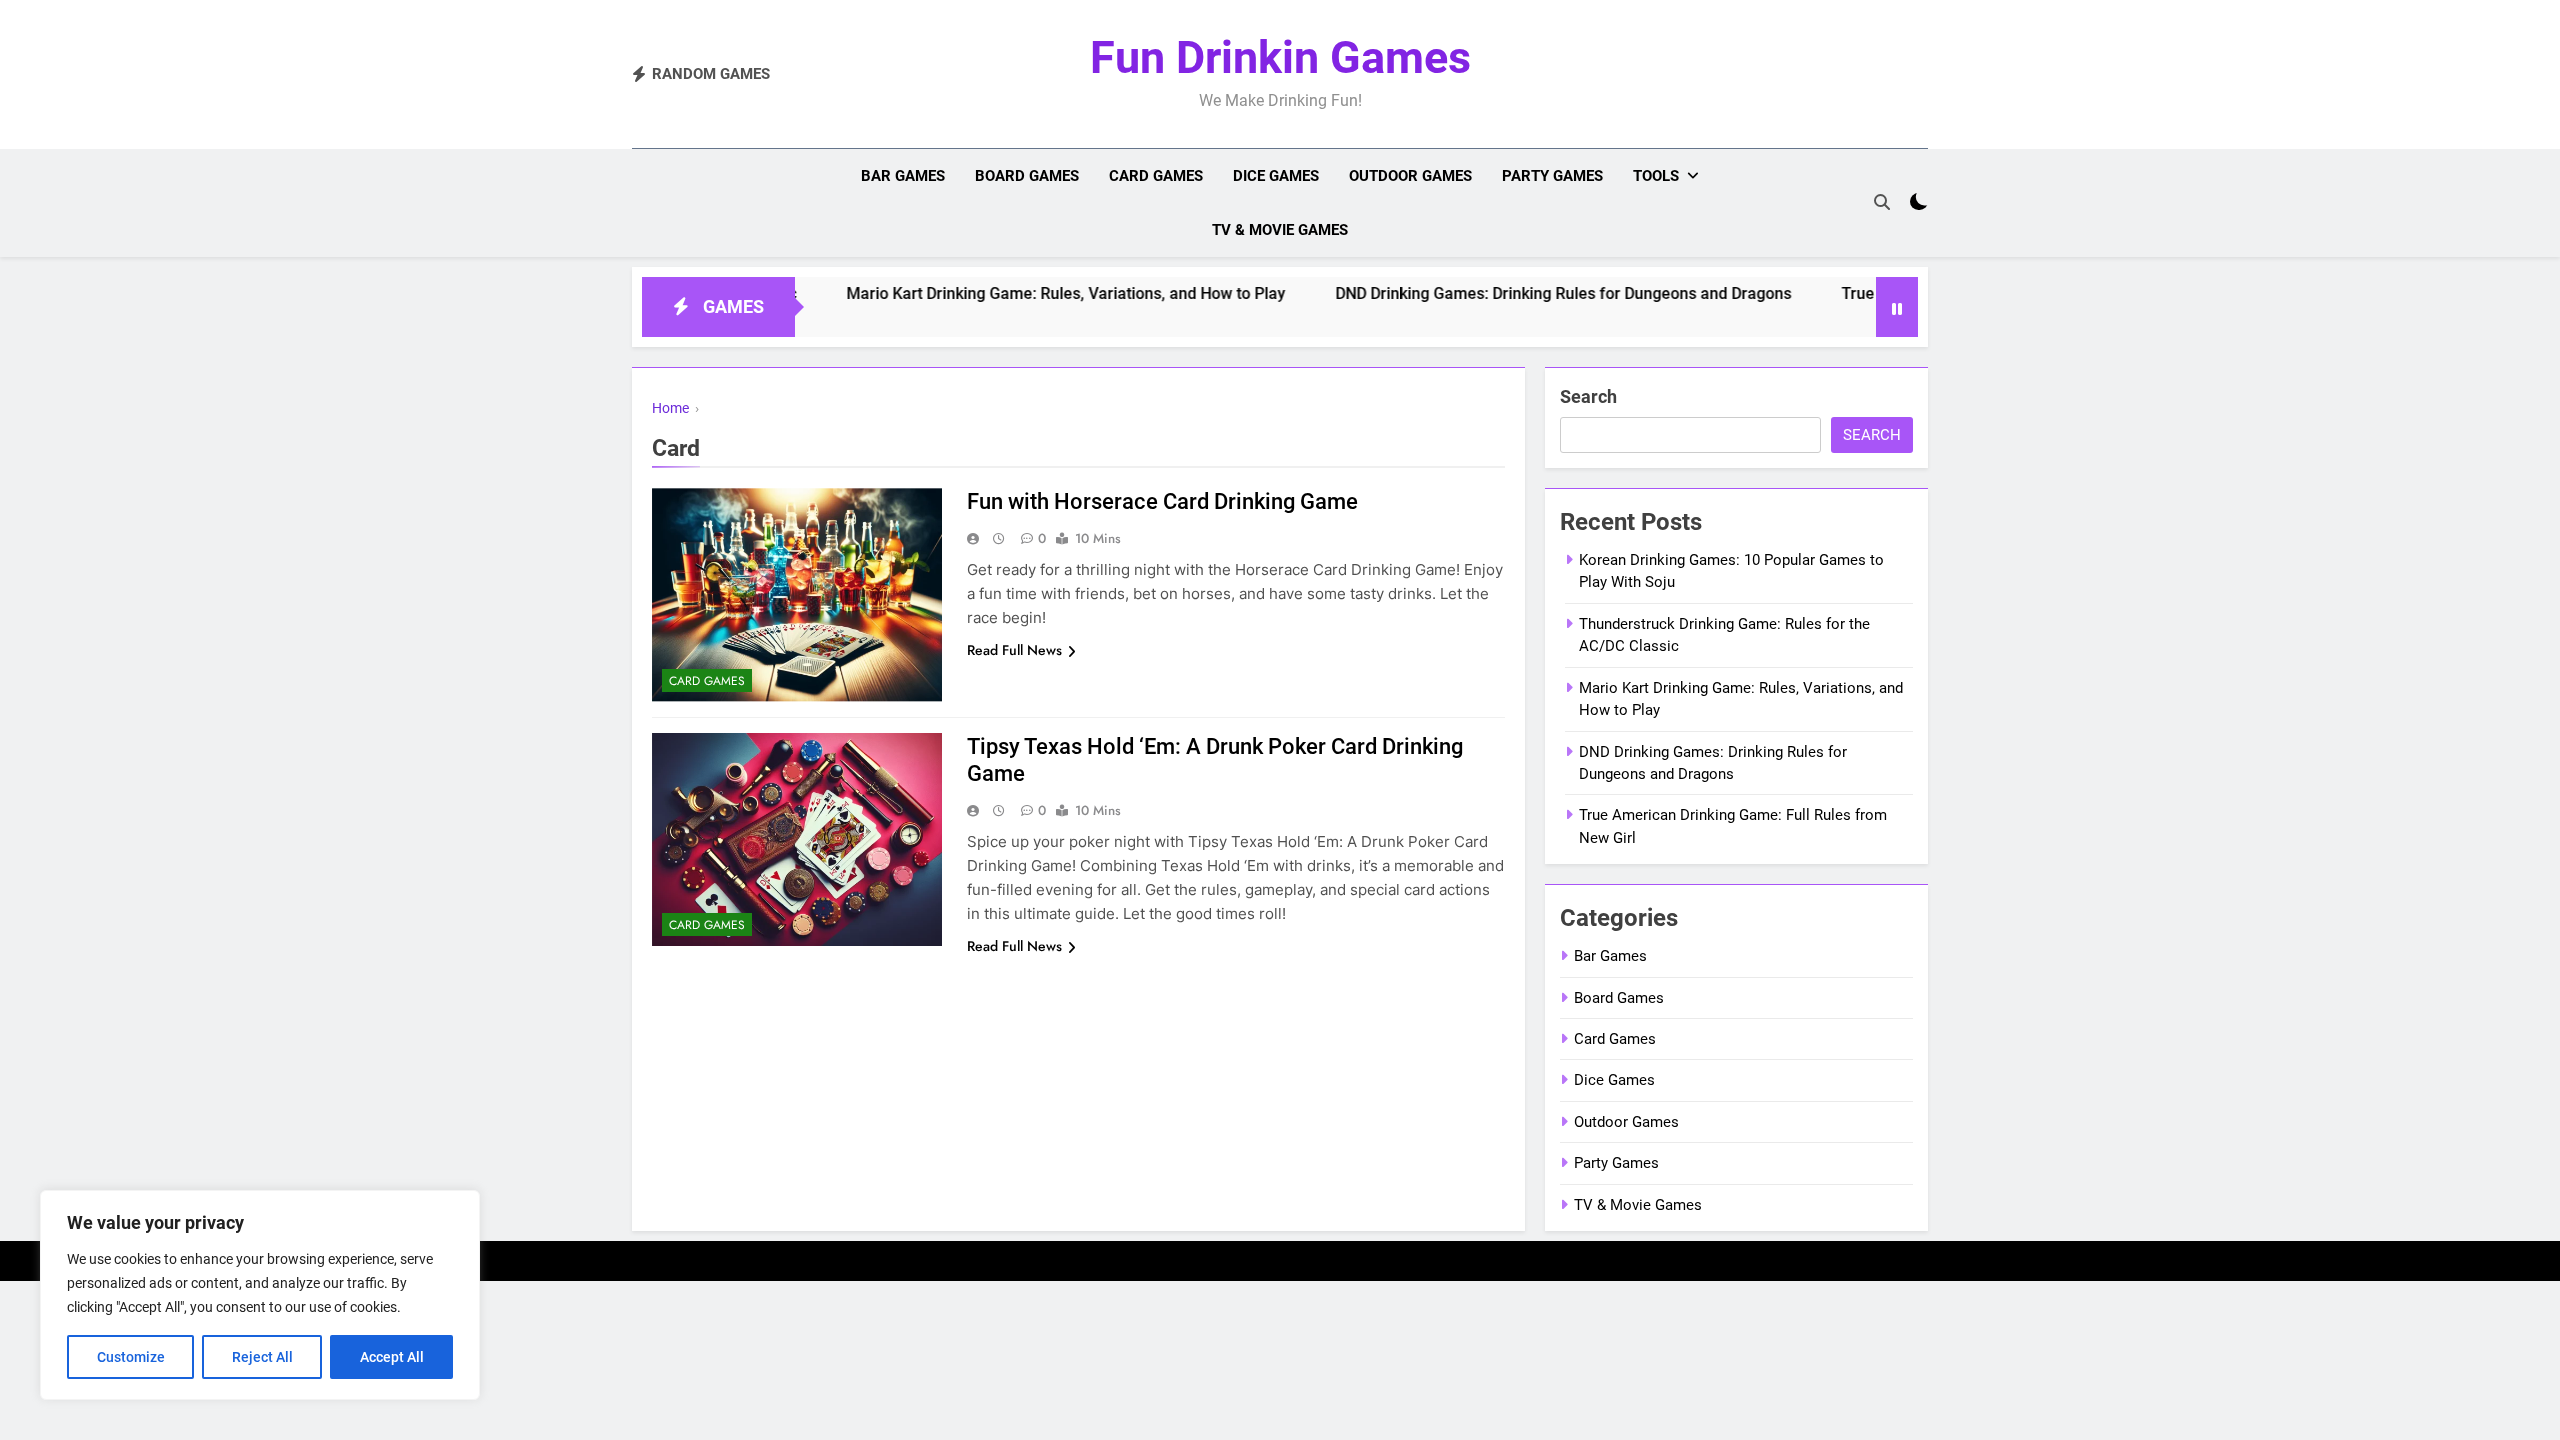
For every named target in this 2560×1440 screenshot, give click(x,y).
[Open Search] (1882, 202)
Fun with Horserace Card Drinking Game (1162, 501)
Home (670, 408)
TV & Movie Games (1280, 230)
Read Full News (1014, 650)
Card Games (1156, 176)
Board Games (1027, 176)
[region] (260, 1295)
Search (1588, 396)
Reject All (262, 1357)
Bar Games (903, 176)
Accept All (392, 1357)
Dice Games (1276, 176)
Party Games (1552, 176)
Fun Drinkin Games (1280, 57)
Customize (131, 1357)
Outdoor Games (1410, 176)
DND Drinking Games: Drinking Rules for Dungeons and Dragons (1503, 293)
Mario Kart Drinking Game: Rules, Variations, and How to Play (1005, 293)
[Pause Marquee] (1897, 307)
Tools (1656, 176)
